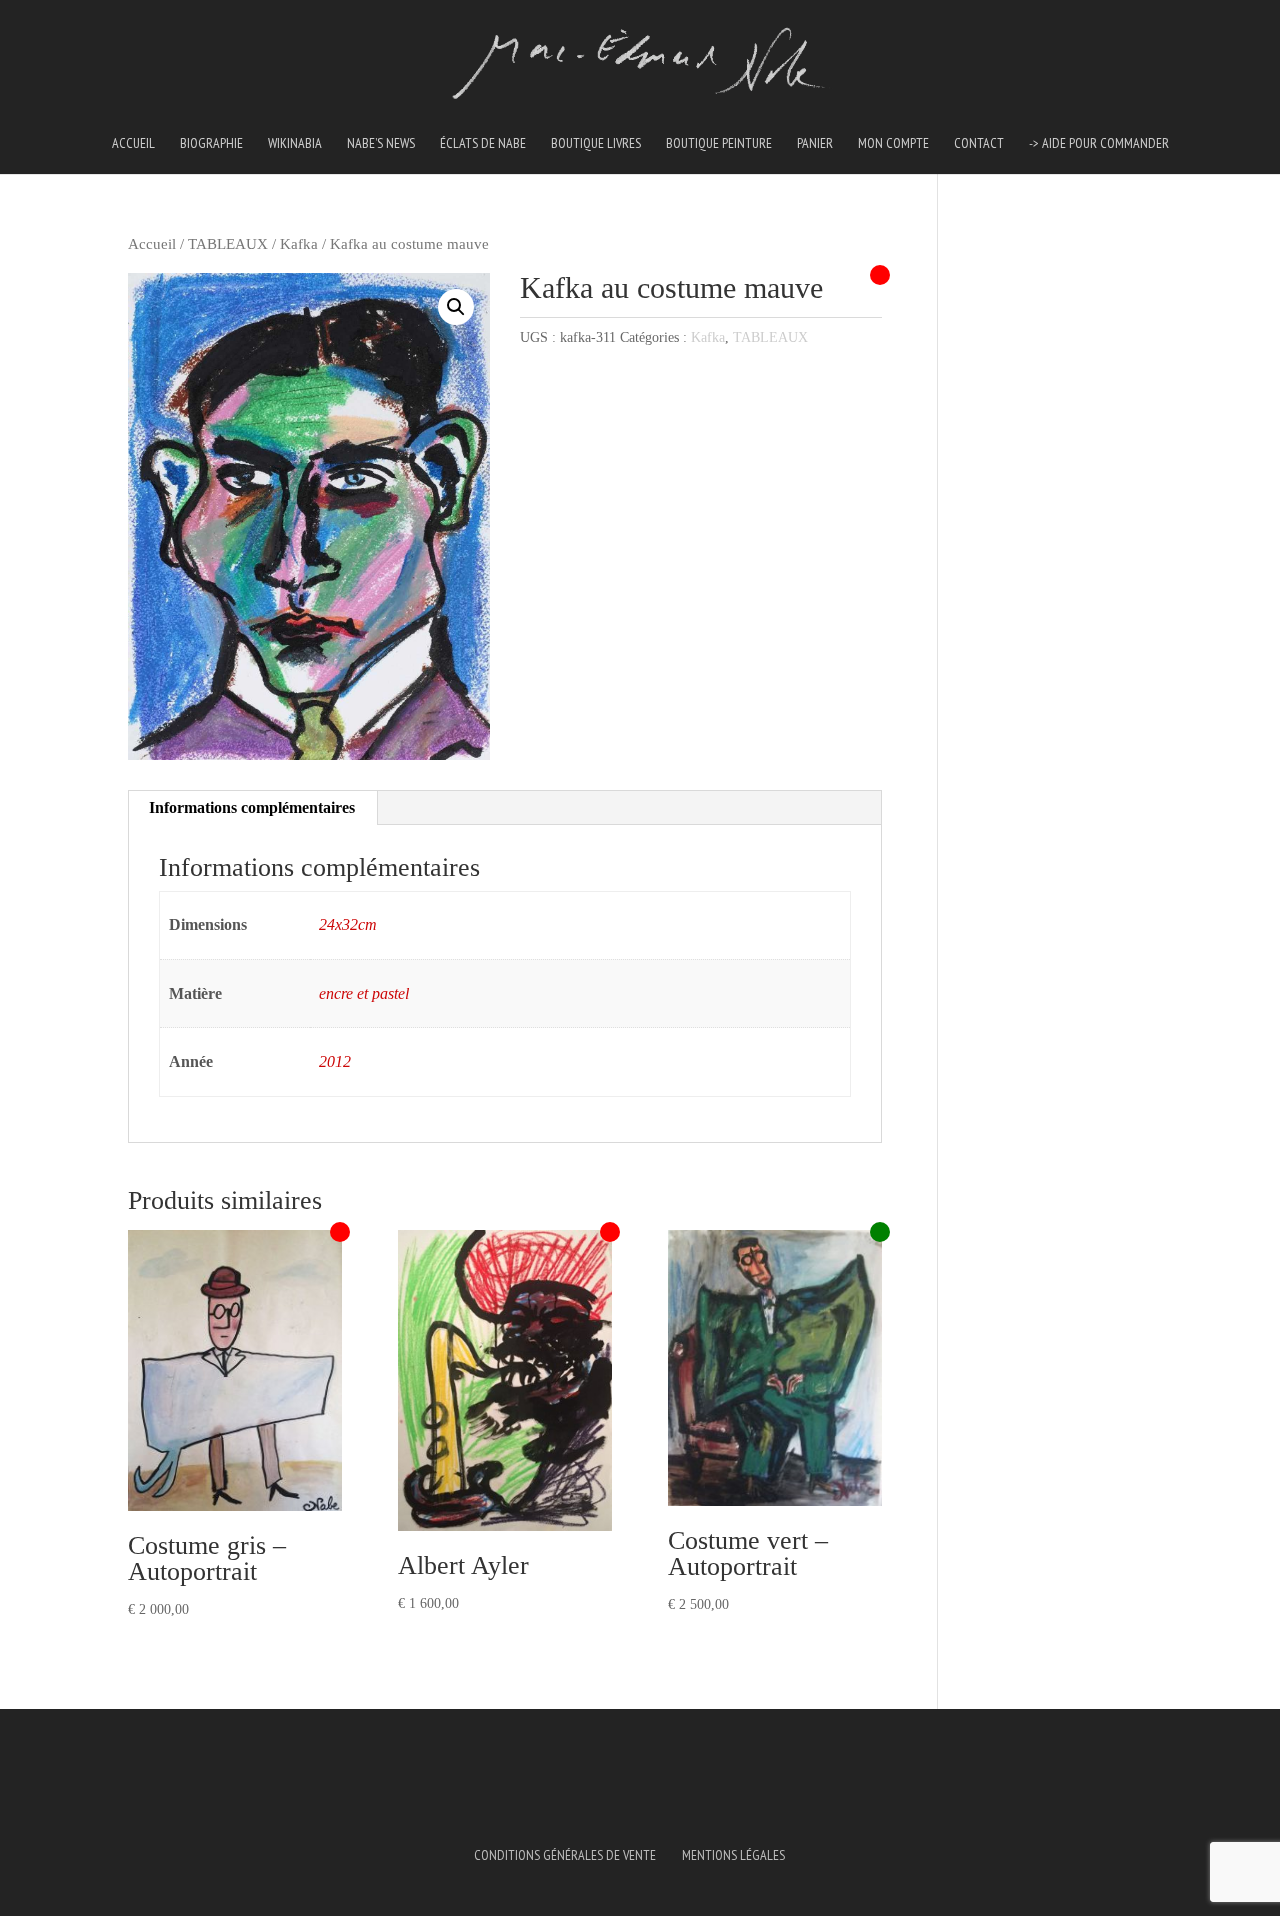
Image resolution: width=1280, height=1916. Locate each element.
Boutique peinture (719, 144)
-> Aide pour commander (1099, 144)
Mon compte (893, 144)
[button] (456, 307)
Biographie (211, 144)
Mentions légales (733, 1855)
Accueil (133, 144)
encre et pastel (364, 993)
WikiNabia (295, 144)
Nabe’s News (381, 144)
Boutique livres (596, 144)
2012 (335, 1061)
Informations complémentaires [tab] (252, 807)
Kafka (299, 244)
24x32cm (348, 924)
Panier (815, 144)
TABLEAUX (228, 244)
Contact (979, 144)
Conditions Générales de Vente (565, 1855)
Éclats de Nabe (483, 144)
